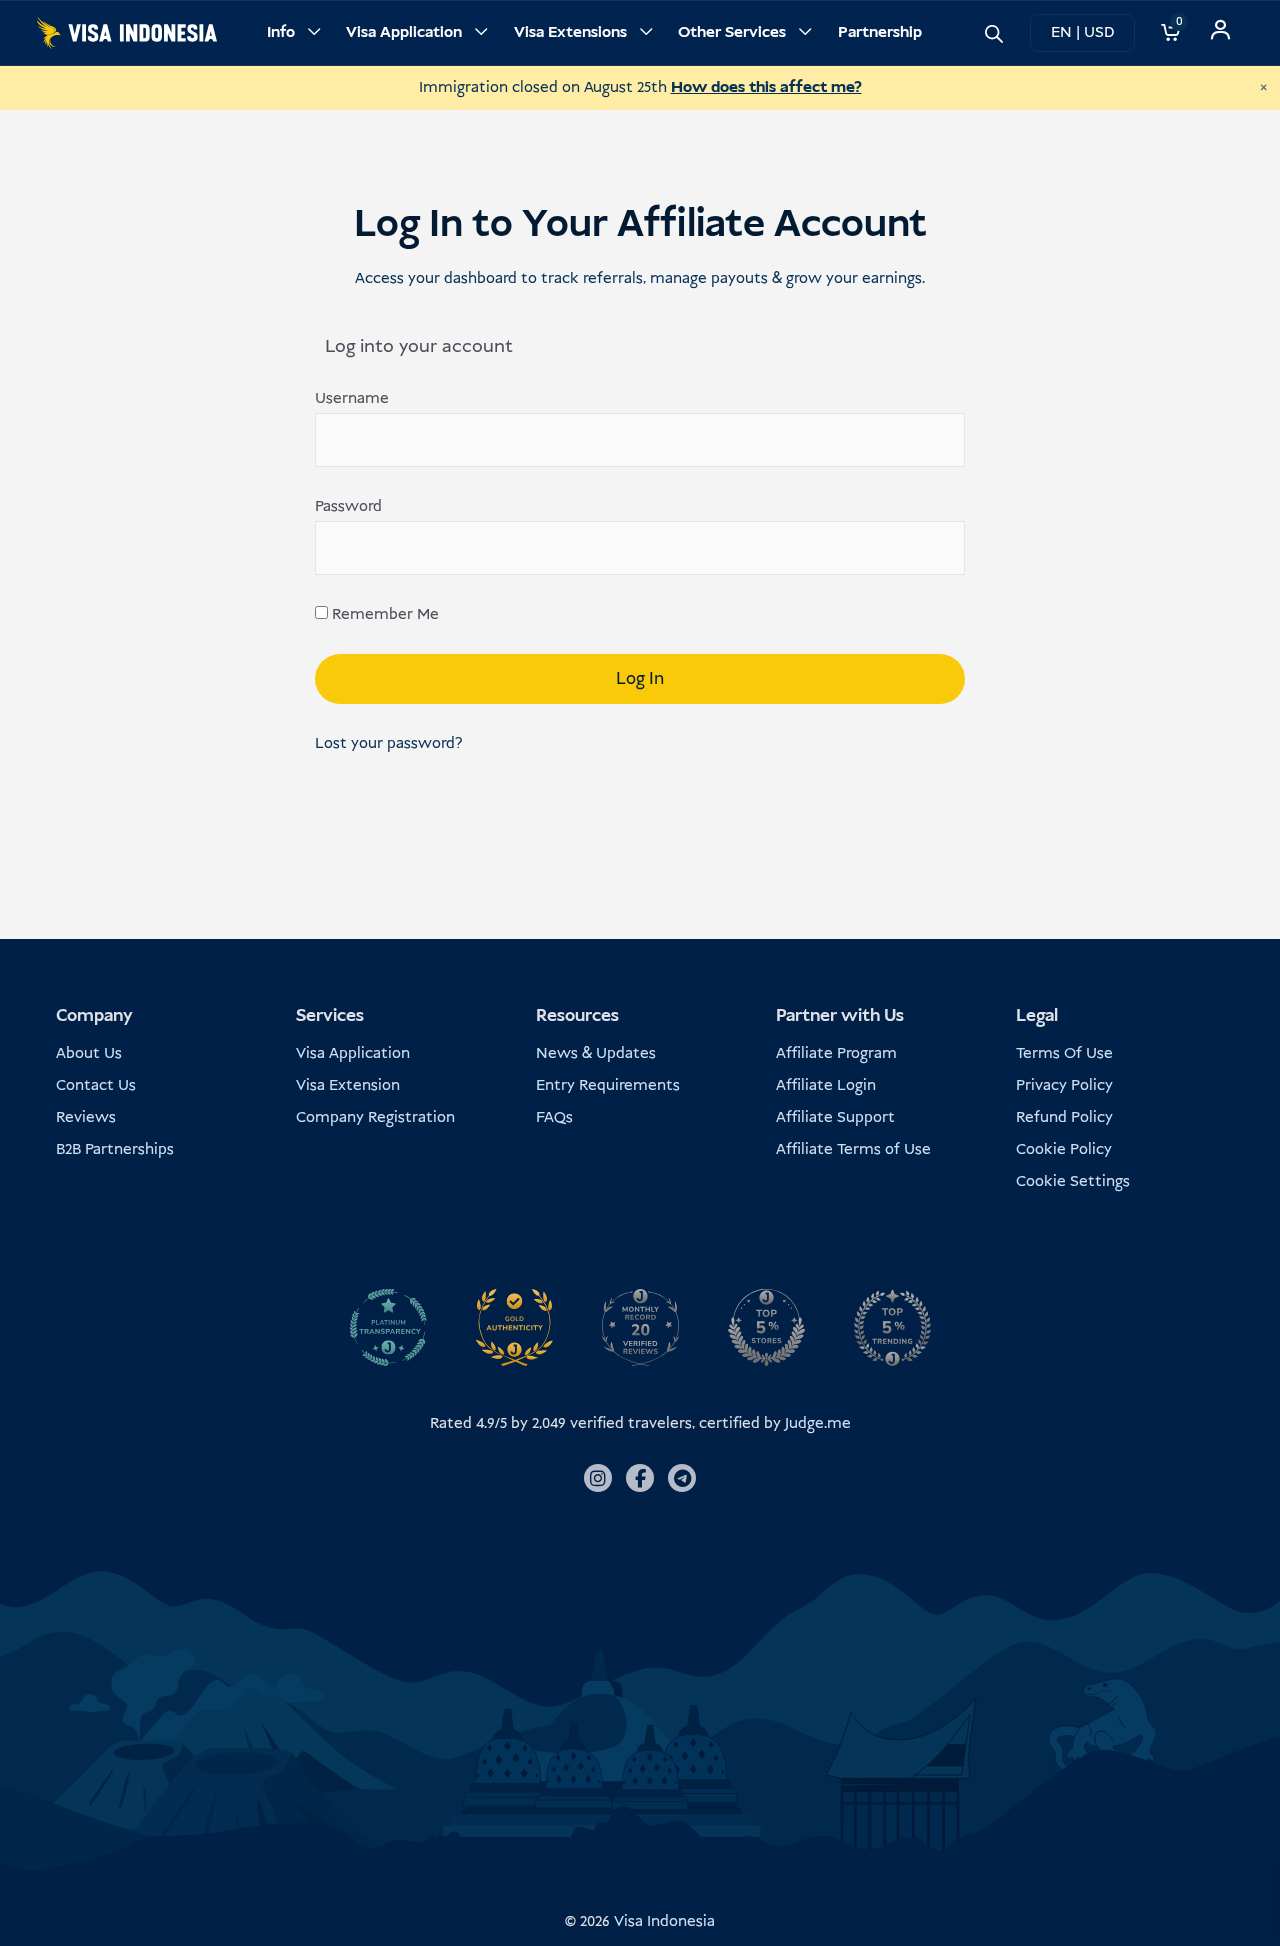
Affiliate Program (836, 1053)
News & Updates (596, 1053)
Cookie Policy (1064, 1149)
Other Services (732, 32)
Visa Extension (348, 1085)
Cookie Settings (1073, 1181)
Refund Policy (1064, 1117)
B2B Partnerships (115, 1149)
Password (348, 506)
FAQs (554, 1117)
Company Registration (375, 1117)
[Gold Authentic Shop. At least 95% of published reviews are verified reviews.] (514, 1327)
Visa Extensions (570, 32)
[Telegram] (682, 1478)
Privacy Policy (1064, 1085)
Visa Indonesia (664, 1921)
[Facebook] (640, 1478)
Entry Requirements (608, 1085)
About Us (89, 1053)
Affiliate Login (826, 1085)
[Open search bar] (994, 32)
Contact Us (96, 1085)
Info (281, 32)
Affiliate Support (835, 1117)
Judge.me (818, 1423)
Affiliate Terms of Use (853, 1149)
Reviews (86, 1117)
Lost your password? (389, 743)
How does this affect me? (766, 87)
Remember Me (383, 614)
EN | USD (1082, 32)
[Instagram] (598, 1478)
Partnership (880, 32)
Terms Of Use (1064, 1053)
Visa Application (404, 32)
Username (352, 398)
